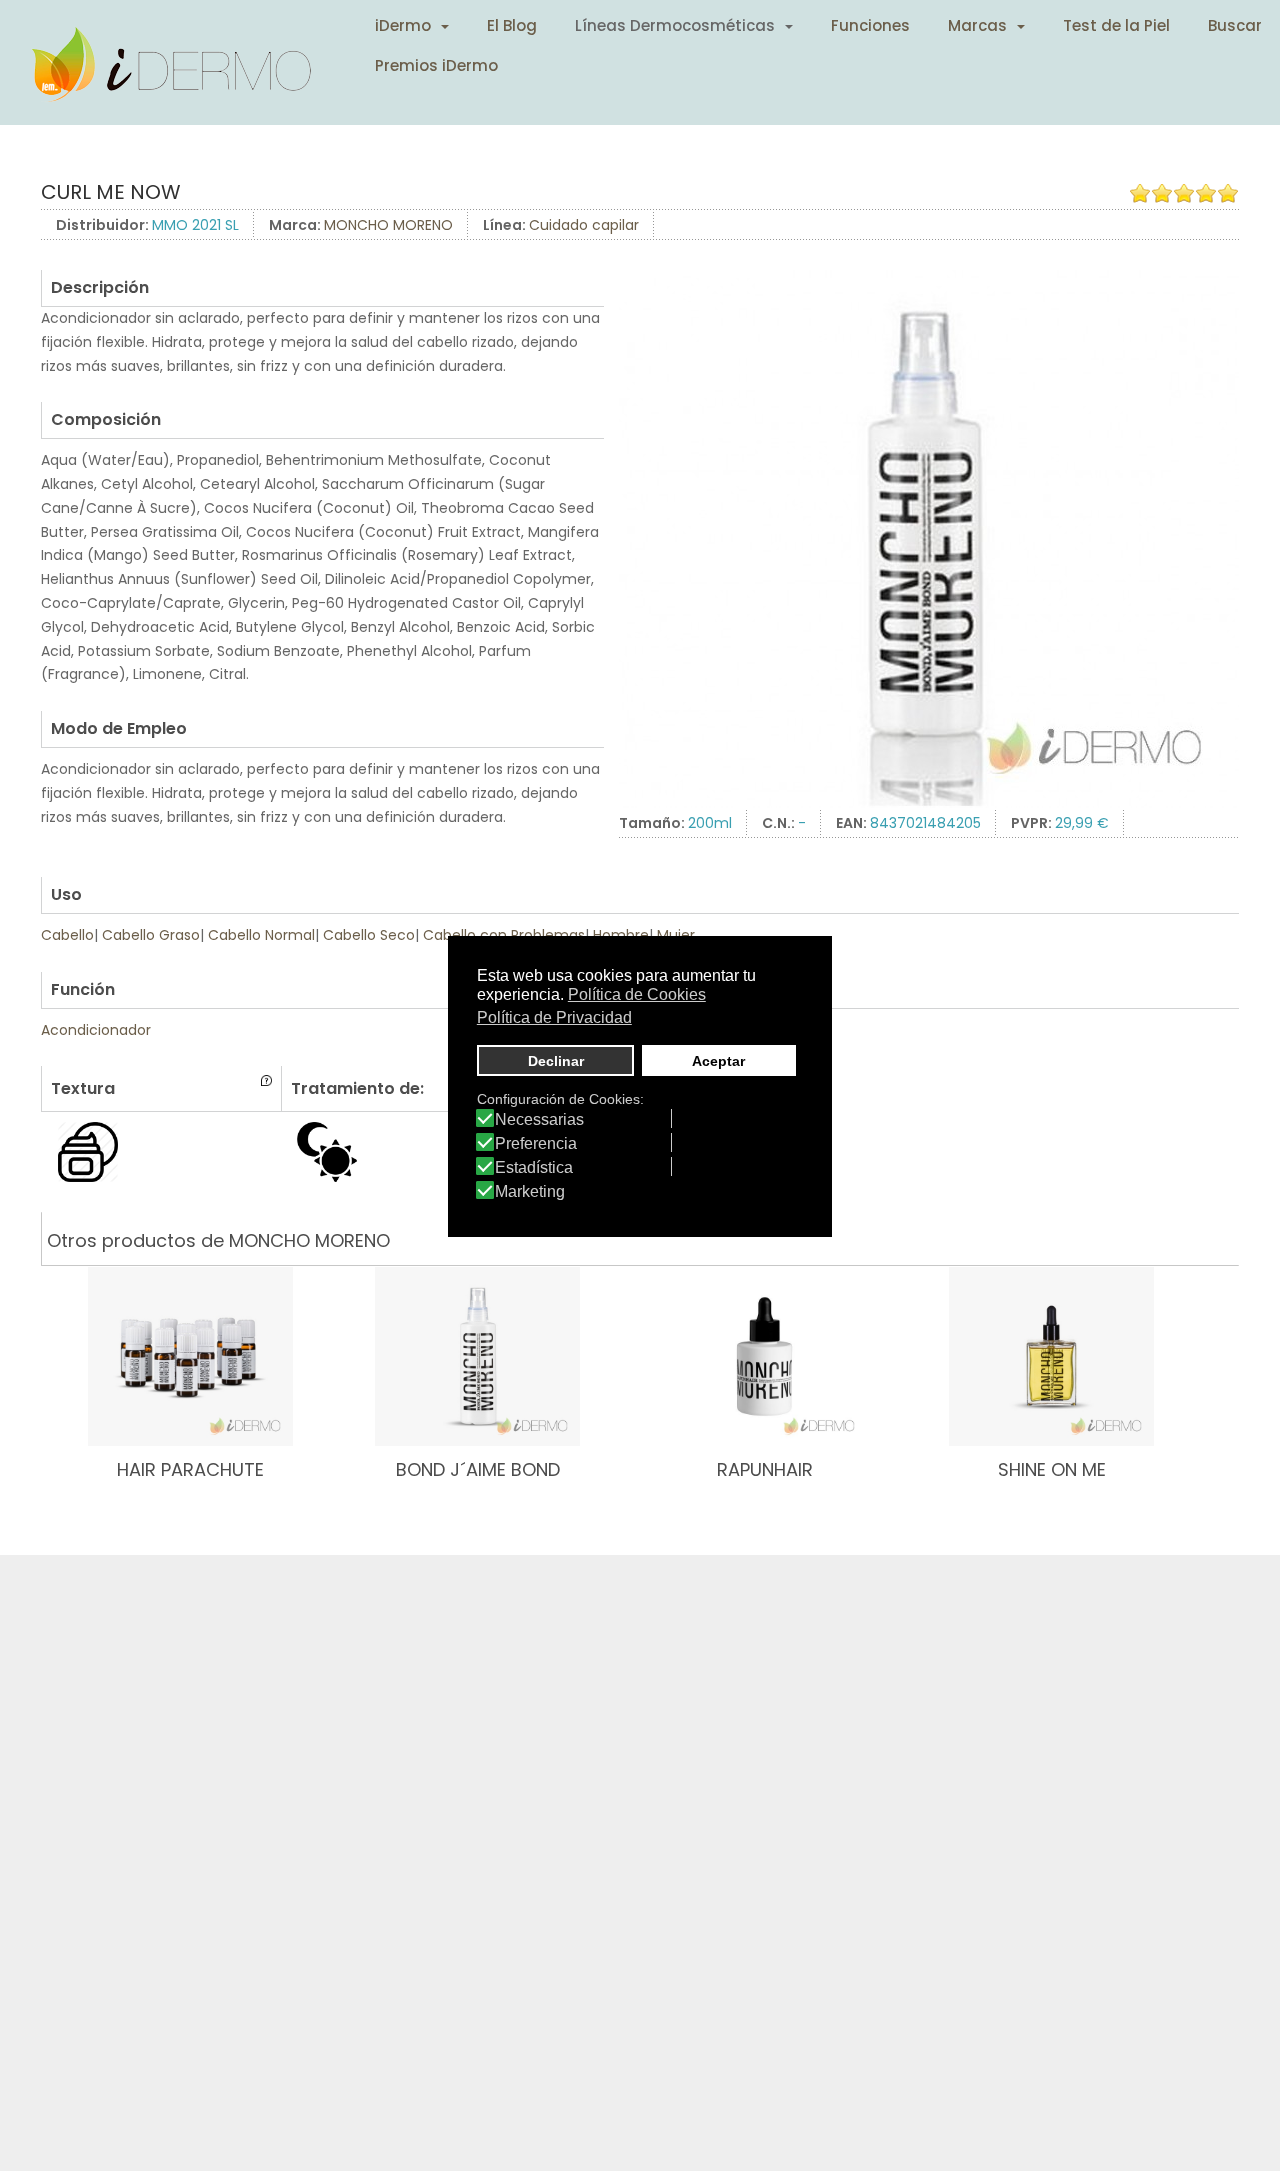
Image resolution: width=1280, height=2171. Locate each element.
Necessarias (539, 1120)
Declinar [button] (556, 1060)
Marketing (530, 1192)
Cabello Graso (151, 935)
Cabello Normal (261, 935)
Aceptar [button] (718, 1060)
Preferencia (536, 1144)
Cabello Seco (369, 935)
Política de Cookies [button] (637, 994)
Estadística (534, 1168)
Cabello (67, 935)
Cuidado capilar (584, 225)
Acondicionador (96, 1030)
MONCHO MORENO (388, 225)
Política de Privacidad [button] (554, 1016)
